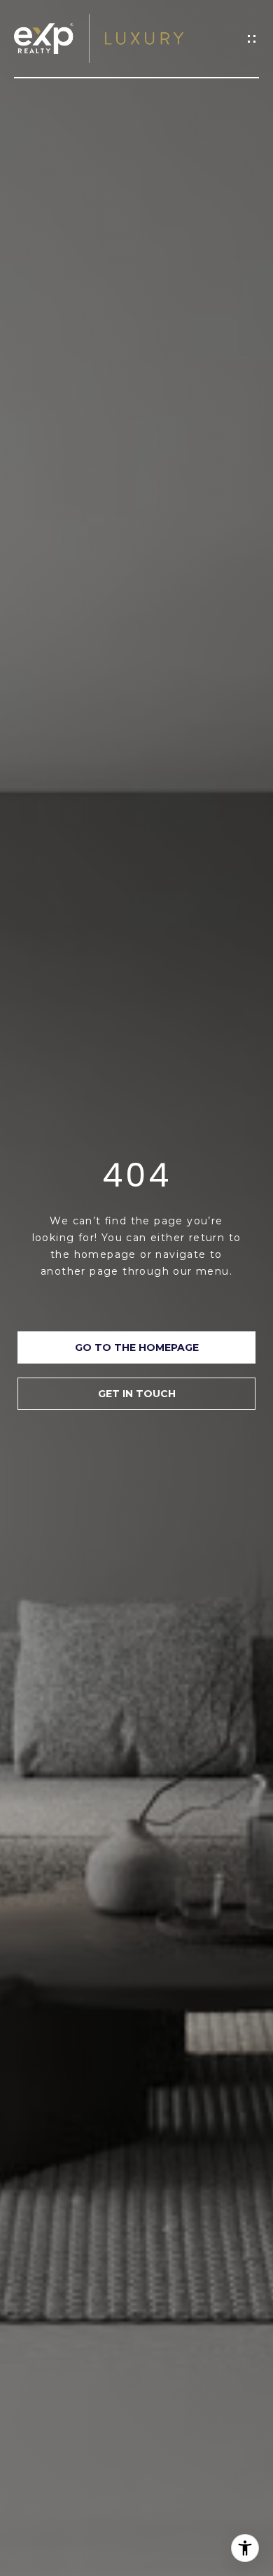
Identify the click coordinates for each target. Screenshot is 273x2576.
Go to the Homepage (137, 1347)
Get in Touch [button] (137, 1394)
